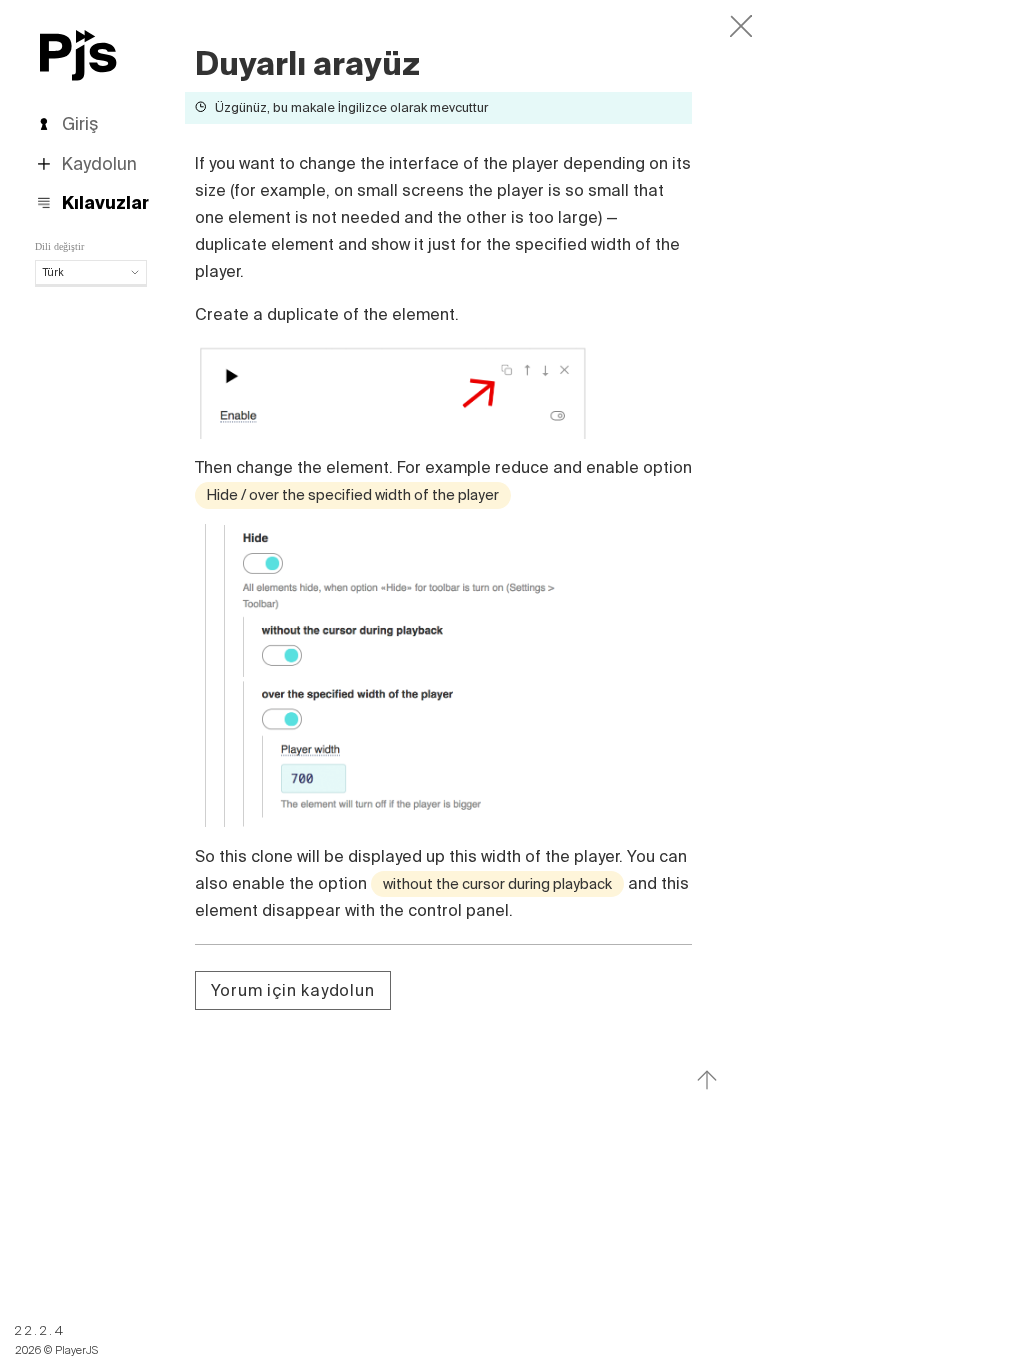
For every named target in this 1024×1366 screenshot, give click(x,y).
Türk (53, 272)
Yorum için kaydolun (293, 990)
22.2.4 (40, 1330)
